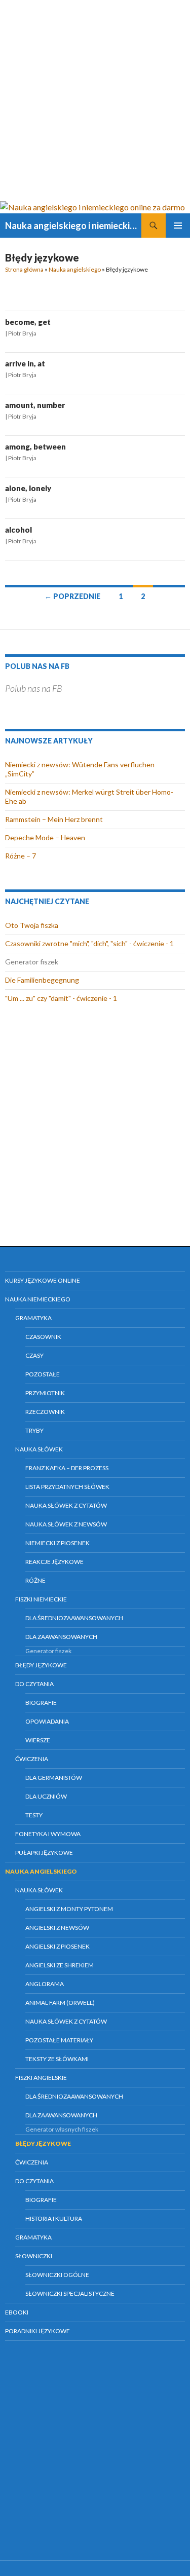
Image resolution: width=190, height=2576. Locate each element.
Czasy (34, 1355)
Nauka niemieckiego (38, 1299)
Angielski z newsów (57, 1928)
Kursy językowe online (43, 1280)
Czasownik (43, 1337)
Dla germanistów (54, 1778)
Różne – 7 (21, 856)
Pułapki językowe (44, 1853)
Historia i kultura (54, 2218)
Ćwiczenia (32, 1759)
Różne (35, 1580)
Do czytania (34, 1684)
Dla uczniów (46, 1796)
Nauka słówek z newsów (66, 1524)
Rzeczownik (45, 1412)
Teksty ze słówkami (57, 2059)
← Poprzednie (72, 596)
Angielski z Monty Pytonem (69, 1909)
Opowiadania (47, 1721)
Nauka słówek (39, 1449)
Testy (34, 1815)
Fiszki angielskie (41, 2078)
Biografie (41, 1703)
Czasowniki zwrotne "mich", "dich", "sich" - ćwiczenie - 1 (89, 943)
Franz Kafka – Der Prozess (67, 1468)
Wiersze (38, 1740)
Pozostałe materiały (59, 2040)
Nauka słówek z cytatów (66, 1505)
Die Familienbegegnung (42, 980)
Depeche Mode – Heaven (45, 837)
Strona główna (24, 269)
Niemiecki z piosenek (58, 1543)
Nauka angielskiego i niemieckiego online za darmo (73, 226)
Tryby (34, 1430)
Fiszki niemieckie (41, 1599)
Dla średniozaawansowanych (74, 1618)
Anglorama (45, 1984)
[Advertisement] (95, 100)
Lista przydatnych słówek (67, 1487)
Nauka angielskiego (75, 269)
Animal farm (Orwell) (60, 2003)
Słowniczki (34, 2256)
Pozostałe (43, 1374)
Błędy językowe (41, 1665)
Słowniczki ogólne (57, 2275)
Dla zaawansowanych (61, 1637)
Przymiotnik (45, 1393)
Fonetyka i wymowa (48, 1834)
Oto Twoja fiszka (32, 925)
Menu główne (178, 226)
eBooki (17, 2312)
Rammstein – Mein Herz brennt (54, 819)
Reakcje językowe (54, 1562)
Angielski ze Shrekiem (60, 1965)
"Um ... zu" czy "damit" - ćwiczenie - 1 (61, 998)
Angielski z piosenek (58, 1946)
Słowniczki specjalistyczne (70, 2293)
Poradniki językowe (37, 2331)
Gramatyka (33, 1318)
